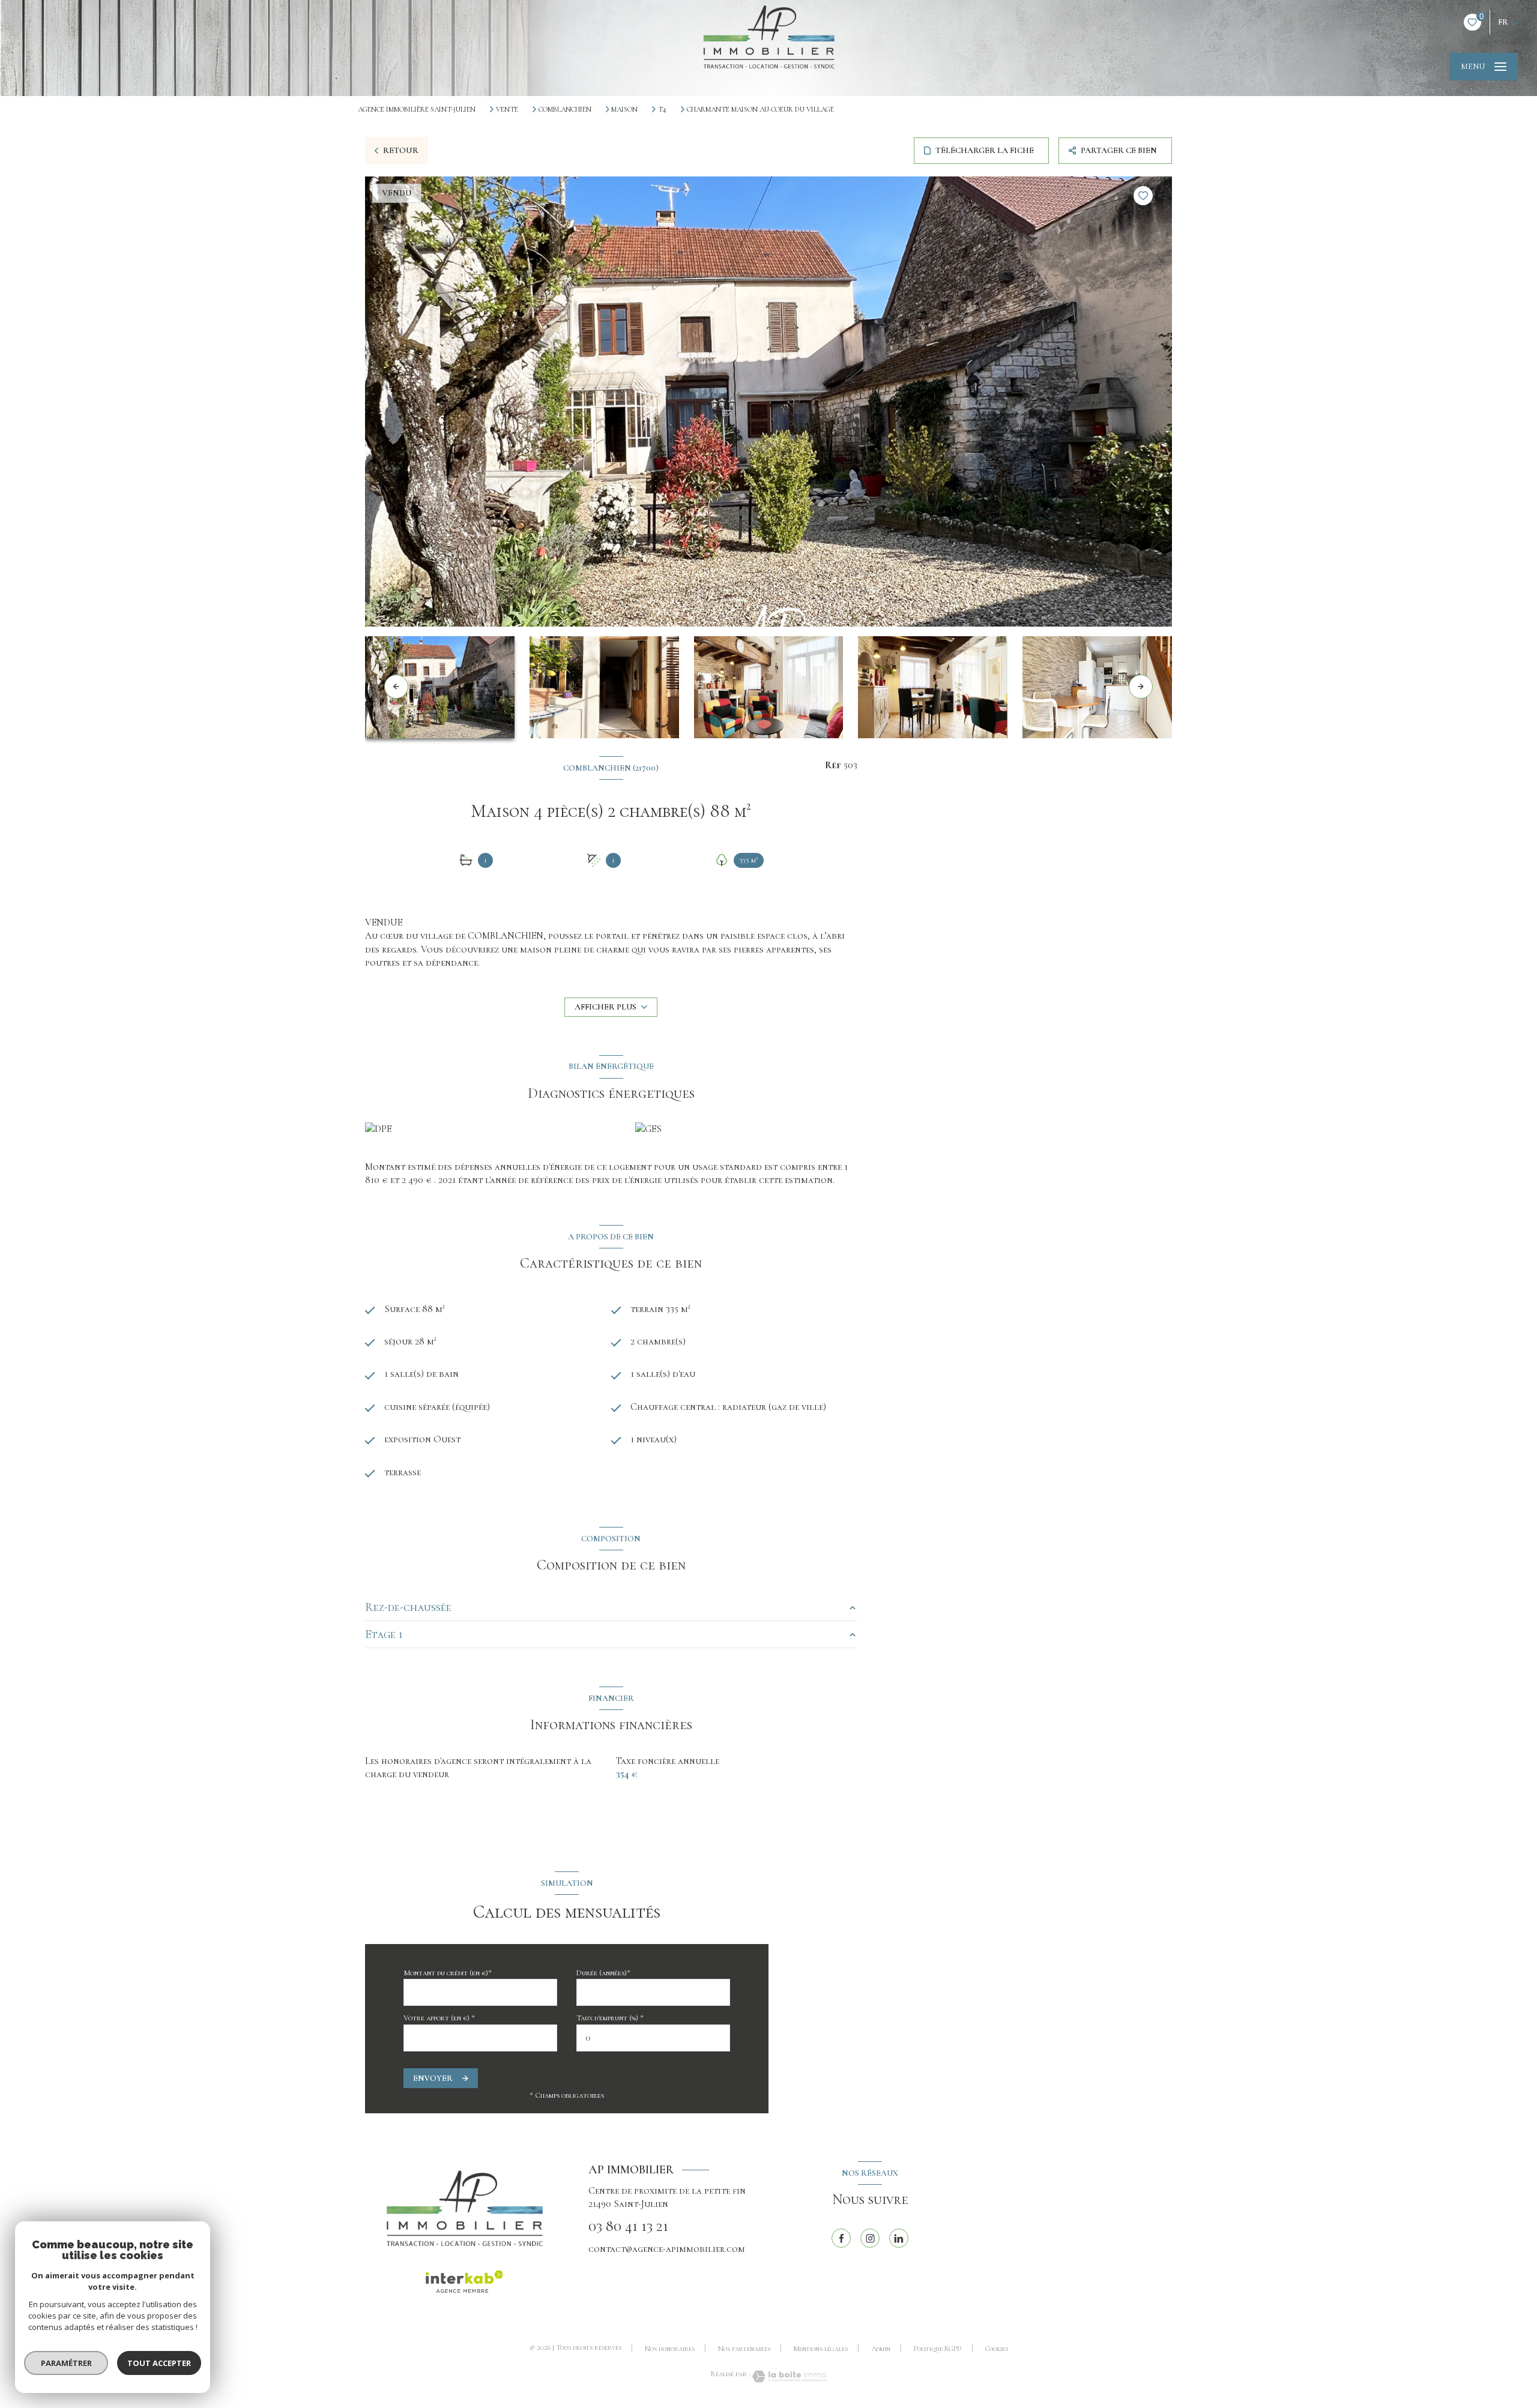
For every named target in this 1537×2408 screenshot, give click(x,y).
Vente (507, 109)
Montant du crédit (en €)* (448, 1973)
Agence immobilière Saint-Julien (417, 109)
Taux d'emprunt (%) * (610, 2018)
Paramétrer (66, 2363)
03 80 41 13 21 (628, 2226)
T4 (662, 109)
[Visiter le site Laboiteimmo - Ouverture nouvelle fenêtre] (788, 2376)
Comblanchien (565, 109)
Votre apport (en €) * (439, 2018)
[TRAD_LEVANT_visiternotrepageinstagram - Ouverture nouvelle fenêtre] (870, 2238)
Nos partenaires (744, 2349)
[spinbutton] (653, 2038)
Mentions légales (821, 2349)
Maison (624, 109)
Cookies (997, 2349)
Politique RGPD (938, 2349)
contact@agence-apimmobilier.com (667, 2249)
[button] (1141, 687)
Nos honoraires (670, 2349)
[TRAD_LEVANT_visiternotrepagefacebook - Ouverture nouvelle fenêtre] (841, 2238)
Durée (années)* (603, 1973)
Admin (881, 2349)
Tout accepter (159, 2363)
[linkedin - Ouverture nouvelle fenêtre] (899, 2238)
